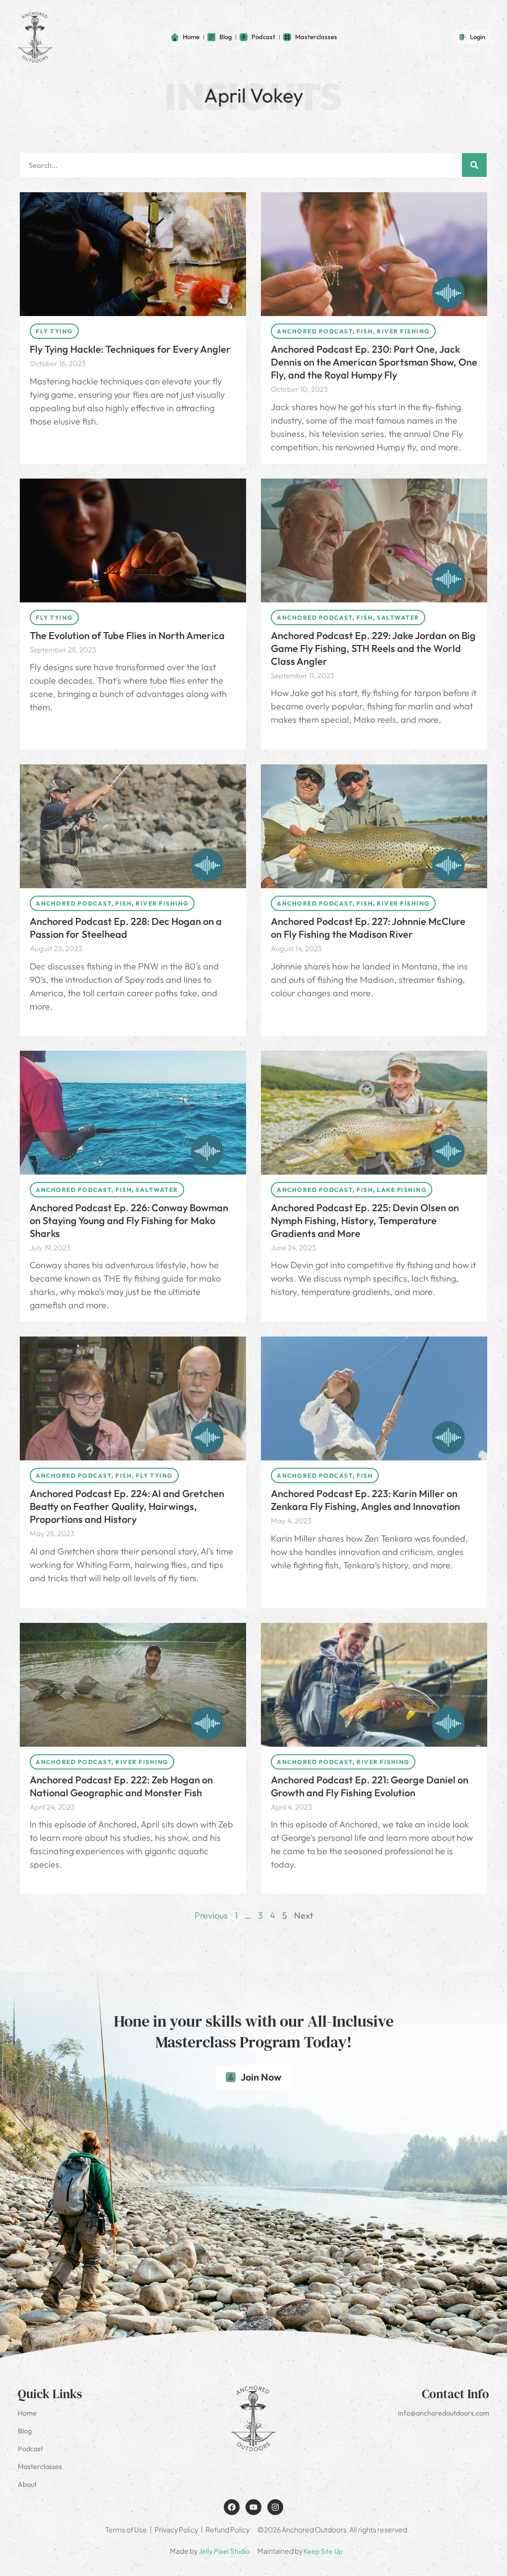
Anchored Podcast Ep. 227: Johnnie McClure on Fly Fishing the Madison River (368, 928)
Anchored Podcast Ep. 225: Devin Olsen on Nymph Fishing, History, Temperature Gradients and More (365, 1220)
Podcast (30, 2449)
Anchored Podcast (315, 331)
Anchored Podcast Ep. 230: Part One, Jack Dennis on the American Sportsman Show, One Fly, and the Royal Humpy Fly (374, 362)
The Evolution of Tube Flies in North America (127, 635)
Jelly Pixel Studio (224, 2551)
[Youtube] (253, 2507)
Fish (365, 331)
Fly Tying (54, 331)
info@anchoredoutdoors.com (444, 2413)
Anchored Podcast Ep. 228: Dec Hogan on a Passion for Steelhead (126, 928)
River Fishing (403, 331)
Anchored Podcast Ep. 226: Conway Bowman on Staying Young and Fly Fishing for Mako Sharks (129, 1220)
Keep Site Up (323, 2551)
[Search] (474, 165)
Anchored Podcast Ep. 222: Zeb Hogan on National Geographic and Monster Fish (121, 1786)
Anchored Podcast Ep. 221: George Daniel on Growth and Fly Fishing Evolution (370, 1786)
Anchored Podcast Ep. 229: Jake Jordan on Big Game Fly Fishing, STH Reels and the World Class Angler (373, 648)
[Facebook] (232, 2507)
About (27, 2484)
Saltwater (398, 617)
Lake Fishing (402, 1190)
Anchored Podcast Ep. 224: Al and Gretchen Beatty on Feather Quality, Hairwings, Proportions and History (127, 1506)
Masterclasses (40, 2467)
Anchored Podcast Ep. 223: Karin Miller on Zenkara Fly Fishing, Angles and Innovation (365, 1500)
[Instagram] (275, 2507)
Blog (25, 2431)
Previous (211, 1915)
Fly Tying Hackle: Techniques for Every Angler (130, 349)
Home (27, 2413)
